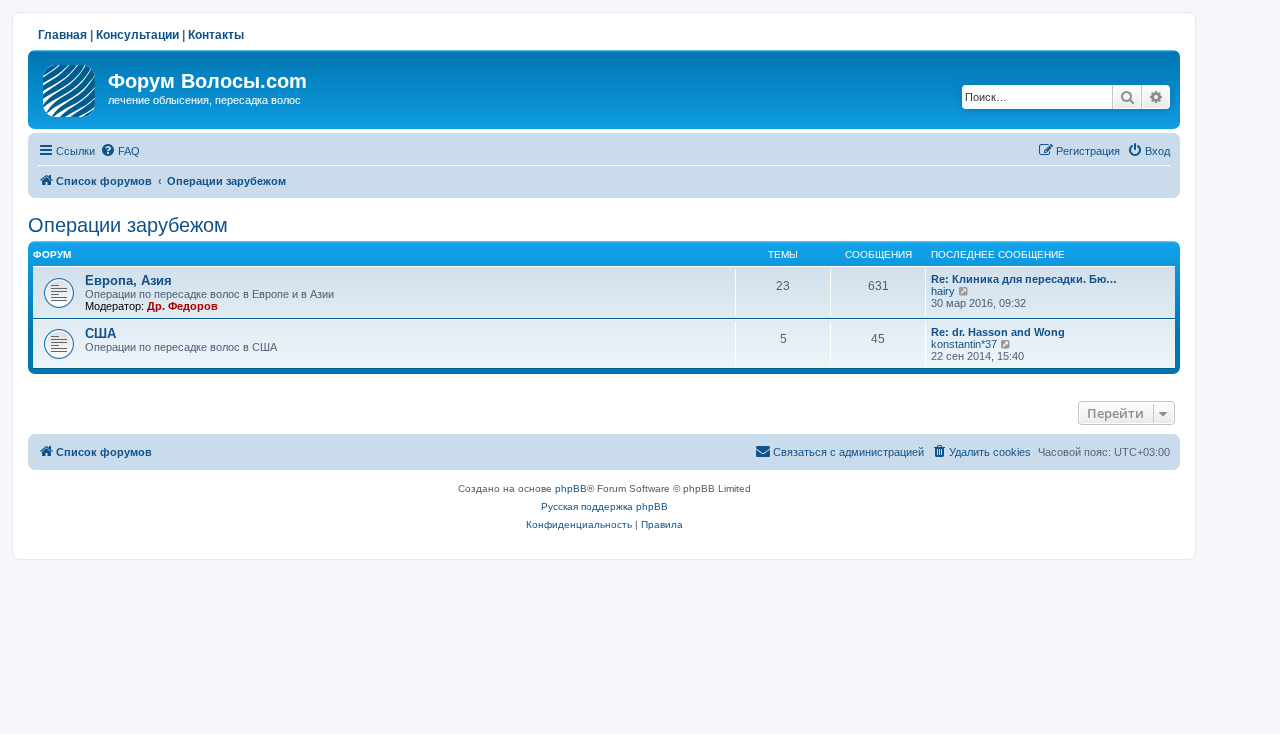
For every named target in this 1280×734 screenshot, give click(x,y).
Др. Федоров (182, 306)
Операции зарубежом (128, 225)
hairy (943, 291)
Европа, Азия (128, 280)
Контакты (216, 35)
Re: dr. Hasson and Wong (998, 332)
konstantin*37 (964, 344)
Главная (62, 35)
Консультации (137, 35)
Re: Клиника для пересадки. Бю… (1024, 279)
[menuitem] (120, 151)
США (100, 333)
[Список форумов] (70, 87)
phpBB (571, 488)
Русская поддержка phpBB (604, 506)
